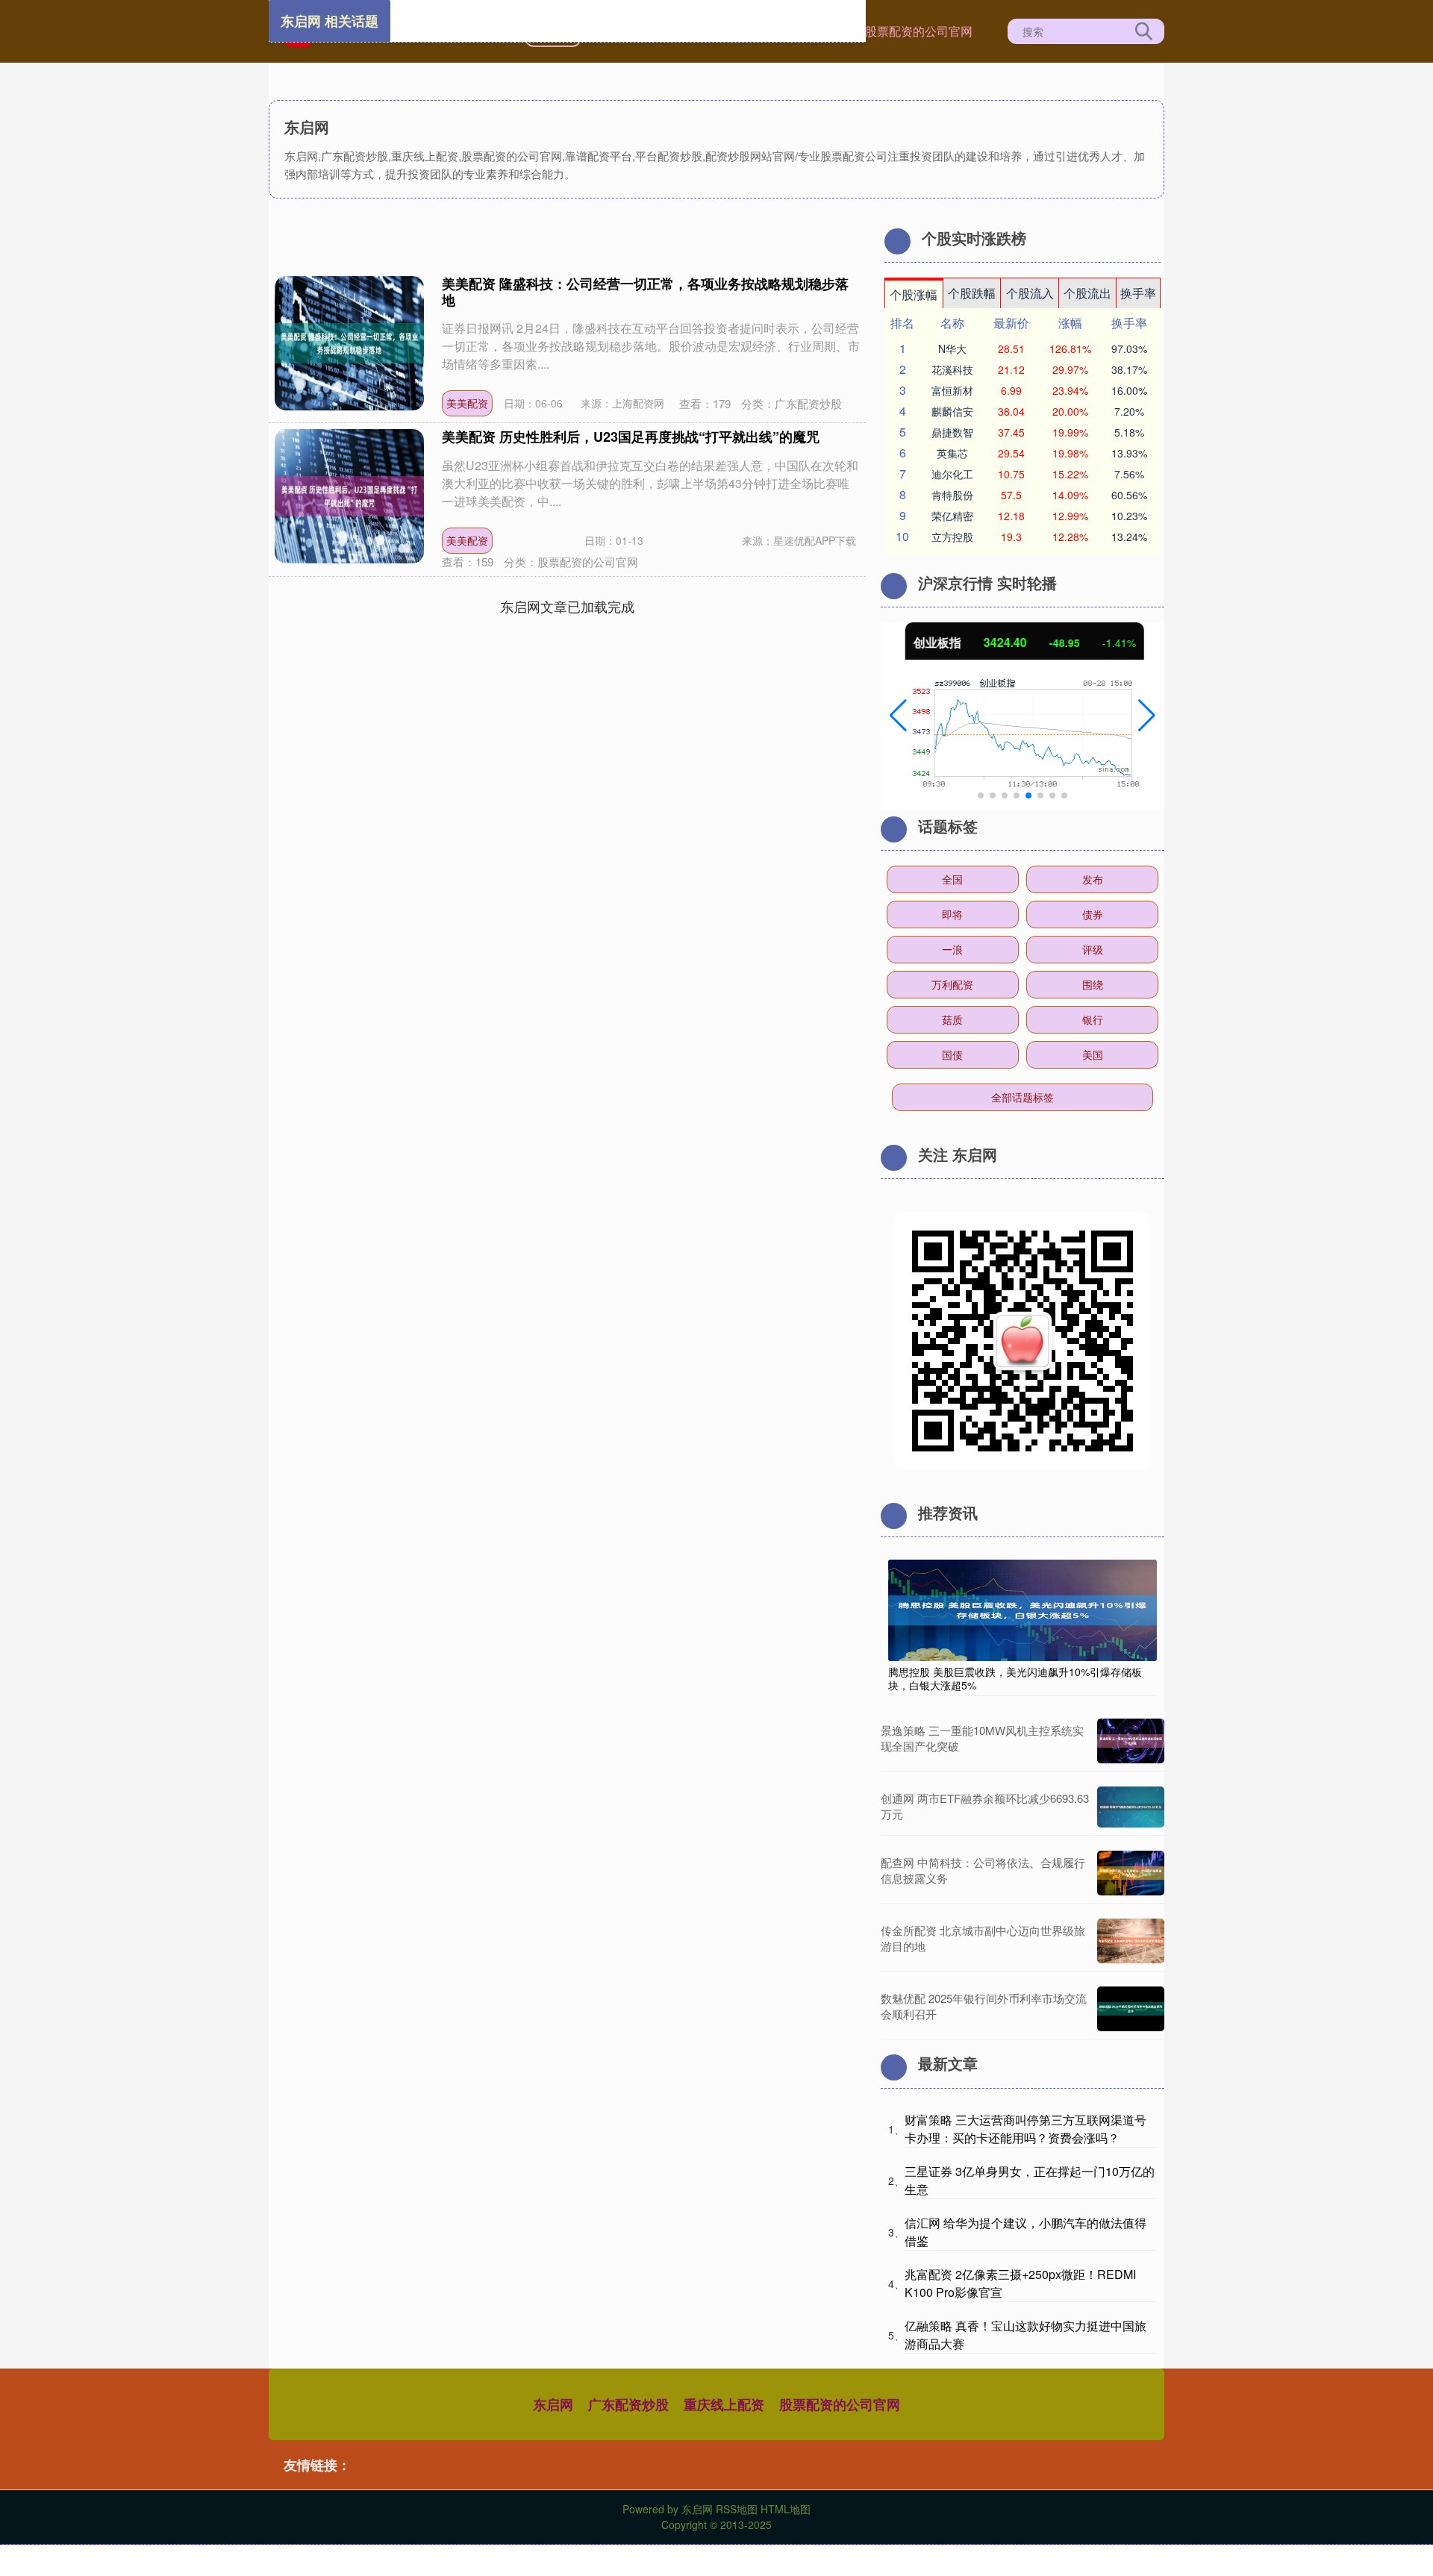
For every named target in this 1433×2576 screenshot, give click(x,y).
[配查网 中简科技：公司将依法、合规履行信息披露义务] (1131, 1873)
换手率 (1138, 293)
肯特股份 (952, 495)
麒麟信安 (952, 411)
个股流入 (1030, 293)
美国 (1093, 1054)
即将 (952, 914)
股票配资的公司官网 (919, 31)
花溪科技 (952, 369)
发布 (1093, 879)
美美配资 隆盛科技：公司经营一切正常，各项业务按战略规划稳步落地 (645, 292)
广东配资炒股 (628, 2404)
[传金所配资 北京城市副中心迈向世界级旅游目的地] (1131, 1941)
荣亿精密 (952, 516)
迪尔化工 (952, 474)
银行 (1093, 1019)
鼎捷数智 (952, 432)
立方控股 (952, 537)
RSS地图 (737, 2509)
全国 (952, 879)
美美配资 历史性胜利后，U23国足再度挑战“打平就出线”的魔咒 (631, 437)
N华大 (952, 348)
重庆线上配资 (724, 2404)
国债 (952, 1054)
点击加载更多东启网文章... (568, 606)
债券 (1093, 914)
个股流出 (1087, 293)
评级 (1093, 949)
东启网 (553, 2404)
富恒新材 (952, 390)
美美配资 (467, 403)
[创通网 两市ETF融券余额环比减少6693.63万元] (1131, 1807)
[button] (898, 716)
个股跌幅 (972, 293)
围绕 (1093, 984)
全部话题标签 (1023, 1097)
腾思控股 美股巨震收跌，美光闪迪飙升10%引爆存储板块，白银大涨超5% (1015, 1678)
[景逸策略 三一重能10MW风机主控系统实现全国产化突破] (1131, 1741)
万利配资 (952, 984)
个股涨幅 (914, 294)
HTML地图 (786, 2509)
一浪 (952, 949)
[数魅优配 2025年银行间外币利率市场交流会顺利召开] (1131, 2009)
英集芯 (952, 453)
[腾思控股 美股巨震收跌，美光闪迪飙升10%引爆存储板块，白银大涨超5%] (1023, 1609)
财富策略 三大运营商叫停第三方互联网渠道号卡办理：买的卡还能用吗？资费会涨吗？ (1025, 2129)
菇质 (952, 1019)
